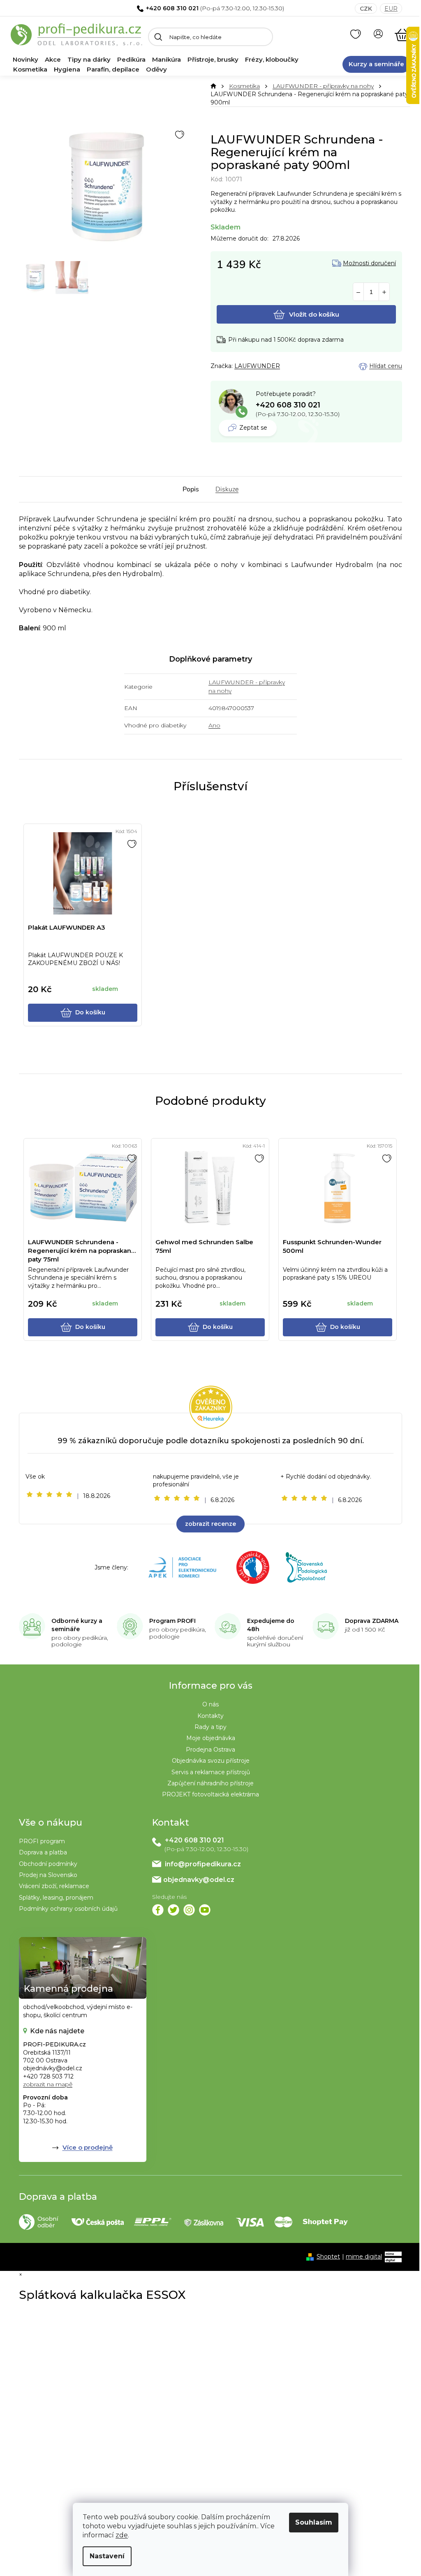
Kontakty (210, 1716)
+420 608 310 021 (172, 8)
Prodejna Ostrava (210, 1750)
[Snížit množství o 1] (358, 292)
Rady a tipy (210, 1727)
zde (122, 2535)
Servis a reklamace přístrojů (211, 1772)
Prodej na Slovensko (48, 1875)
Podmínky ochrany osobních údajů (68, 1909)
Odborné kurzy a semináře (77, 1625)
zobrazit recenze (210, 1524)
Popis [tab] (191, 489)
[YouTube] (205, 1910)
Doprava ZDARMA (372, 1621)
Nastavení (107, 2556)
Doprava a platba (43, 1852)
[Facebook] (158, 1910)
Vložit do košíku (314, 314)
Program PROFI (172, 1621)
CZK (366, 9)
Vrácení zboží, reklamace (54, 1886)
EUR (391, 9)
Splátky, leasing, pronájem (56, 1898)
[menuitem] (25, 60)
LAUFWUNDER (257, 366)
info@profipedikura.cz (203, 1864)
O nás (210, 1704)
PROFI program (42, 1841)
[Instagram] (189, 1910)
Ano (214, 725)
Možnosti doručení (369, 263)
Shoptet (328, 2257)
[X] (173, 1910)
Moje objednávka (211, 1738)
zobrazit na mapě (48, 2084)
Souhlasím (314, 2522)
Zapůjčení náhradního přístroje (210, 1783)
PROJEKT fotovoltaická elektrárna (210, 1794)
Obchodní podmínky (48, 1864)
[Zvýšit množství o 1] (384, 292)
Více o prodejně (88, 2147)
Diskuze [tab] (227, 489)
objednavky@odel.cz (199, 1880)
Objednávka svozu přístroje (211, 1761)
